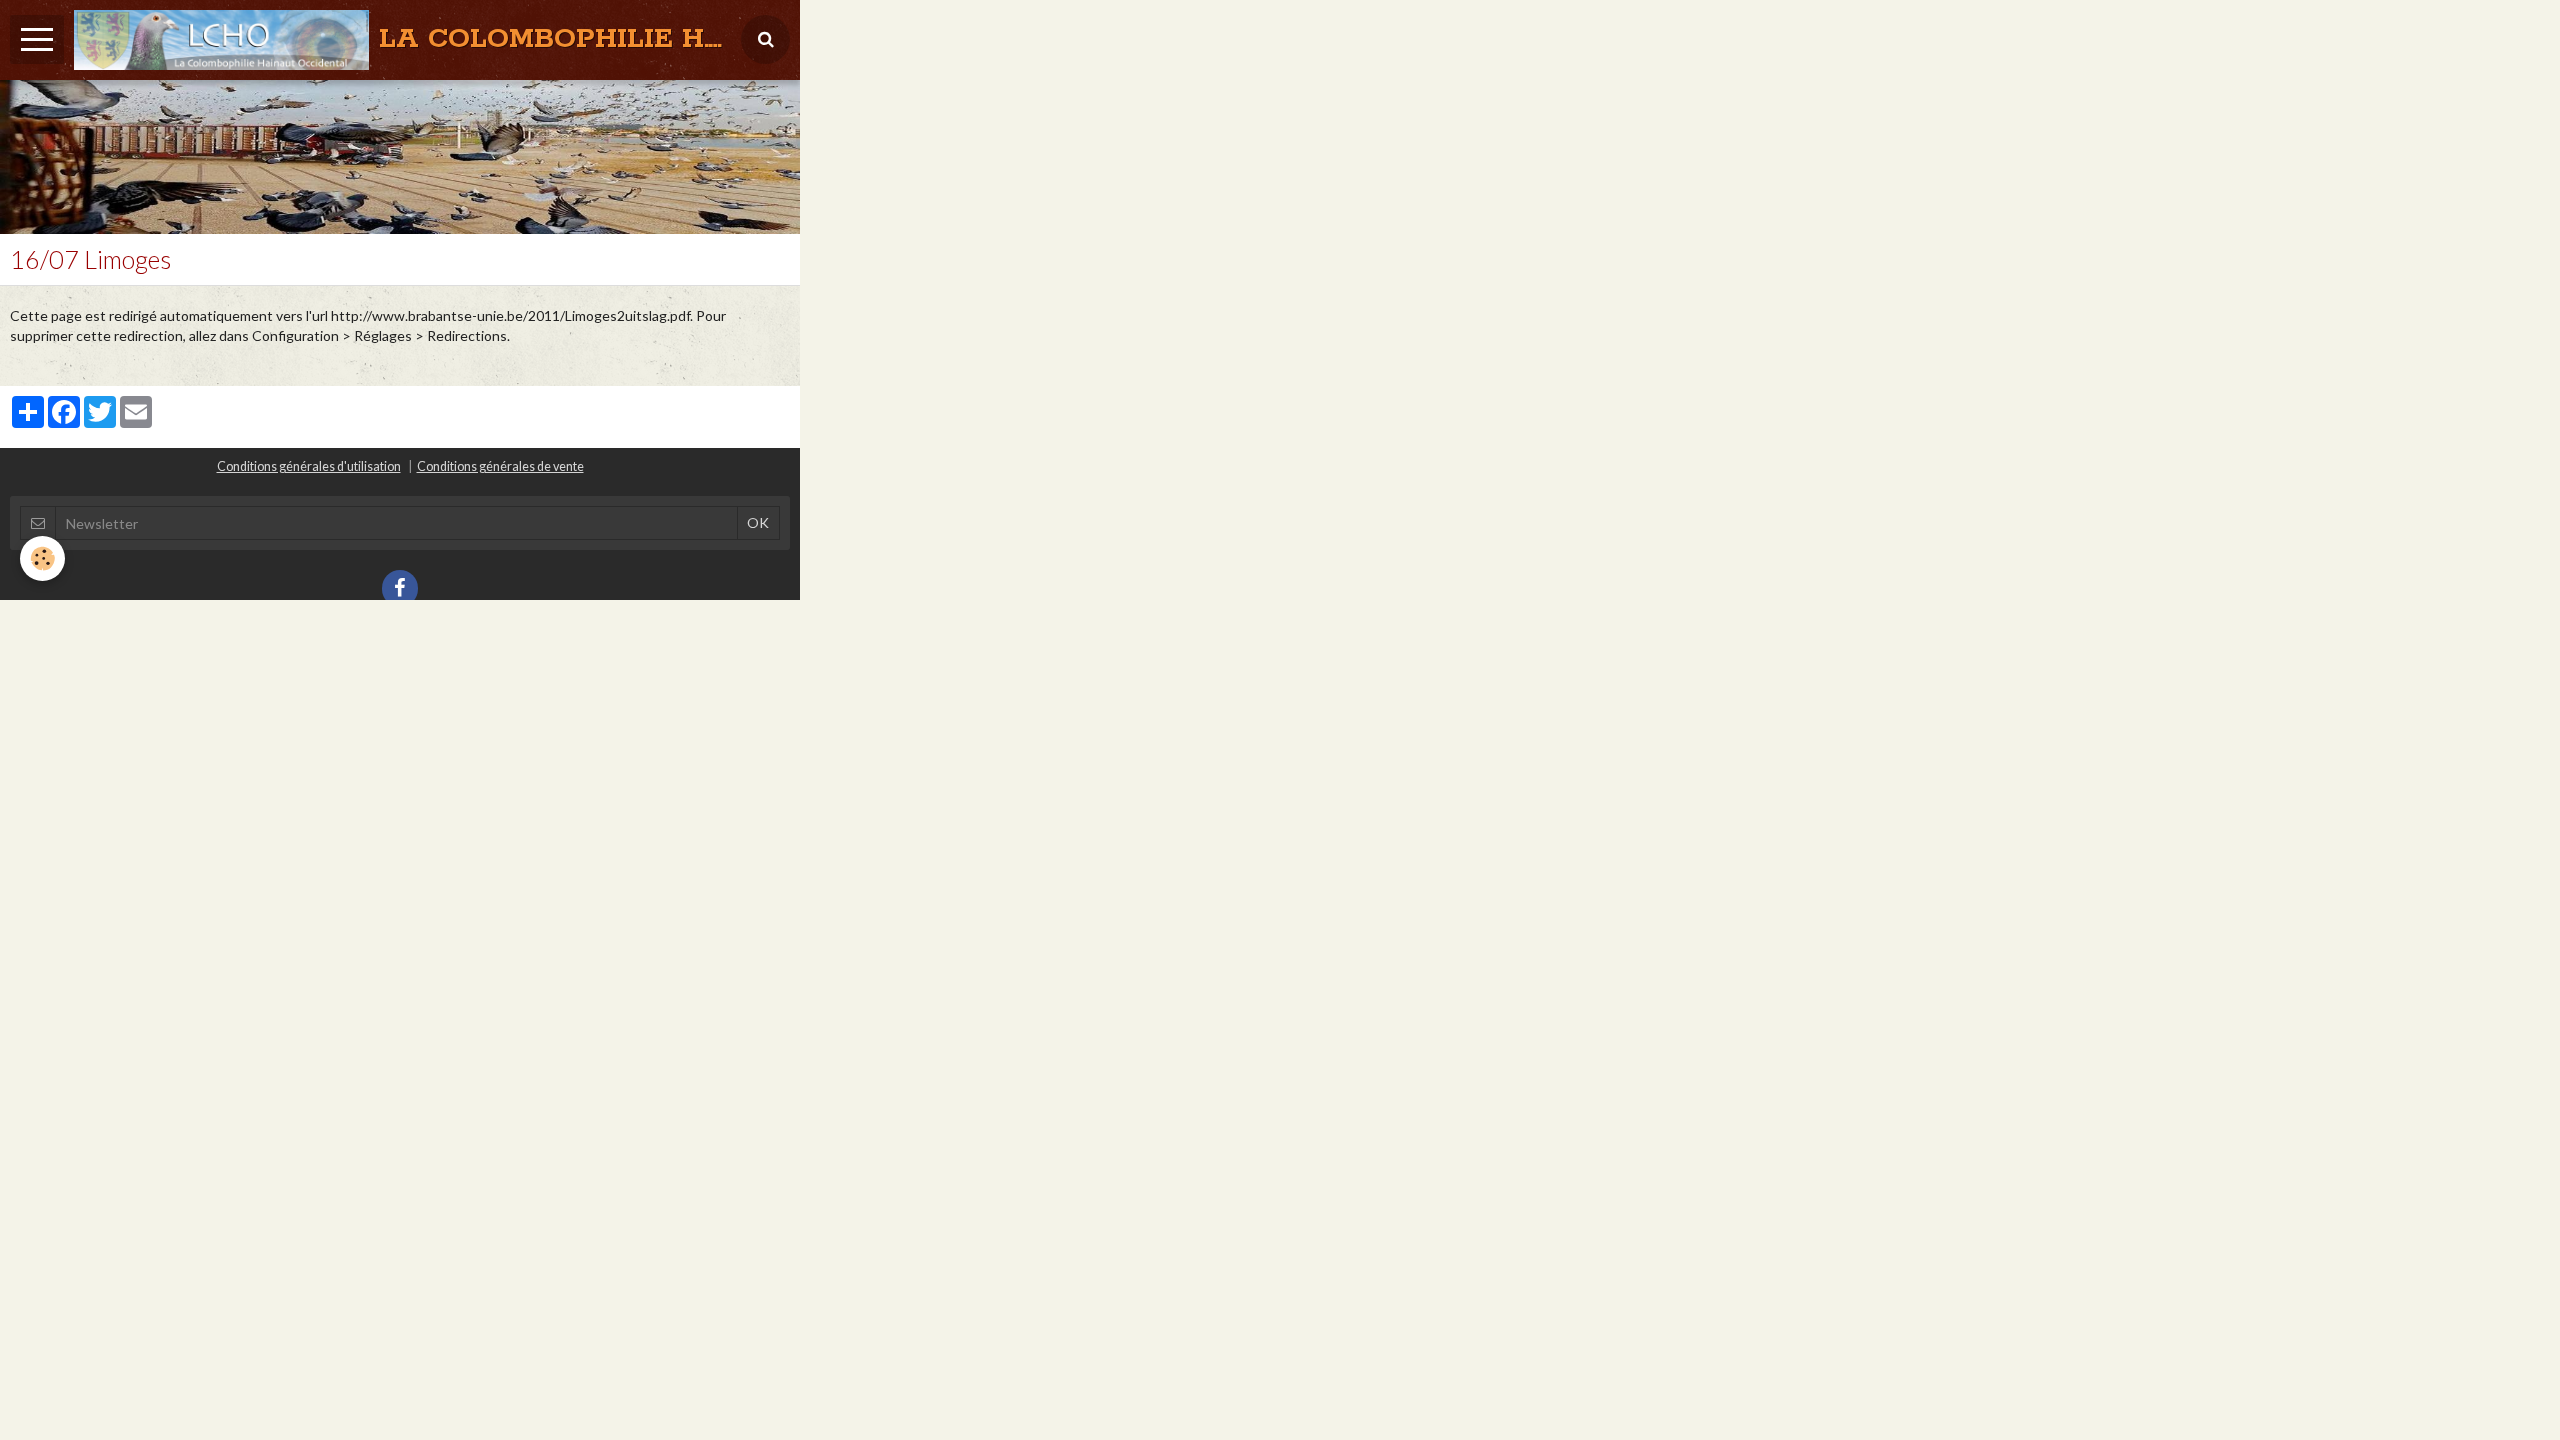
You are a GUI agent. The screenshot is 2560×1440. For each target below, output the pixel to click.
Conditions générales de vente (500, 466)
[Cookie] (42, 558)
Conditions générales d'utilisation (309, 466)
